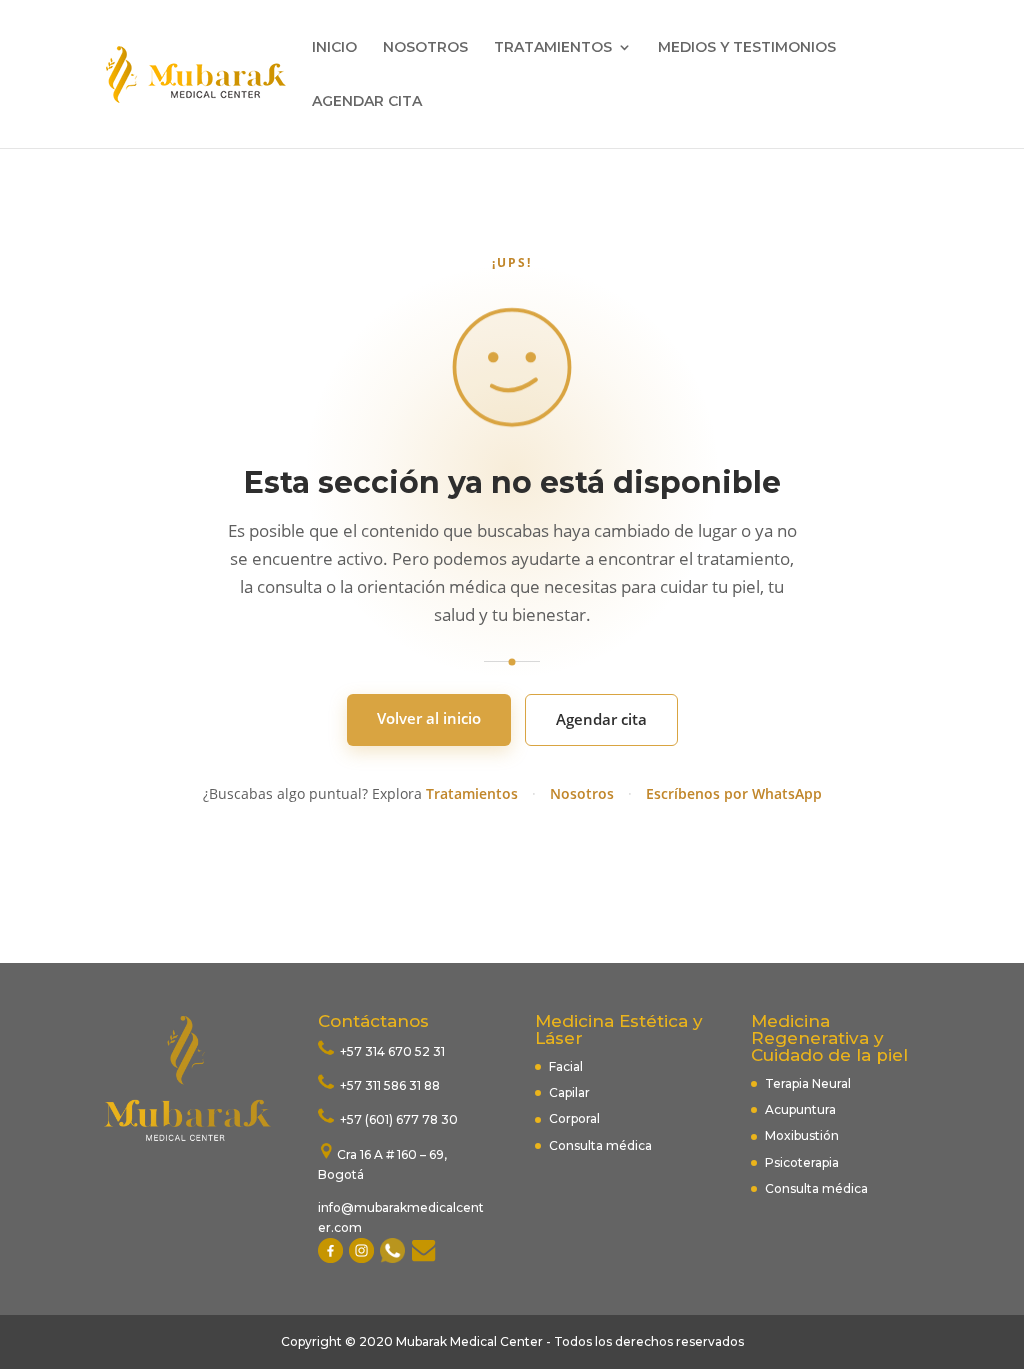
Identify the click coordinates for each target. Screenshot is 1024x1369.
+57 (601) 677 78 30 (397, 1119)
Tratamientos (472, 793)
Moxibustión (802, 1135)
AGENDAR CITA (367, 102)
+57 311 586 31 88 (388, 1085)
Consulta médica (600, 1145)
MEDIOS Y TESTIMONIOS (747, 48)
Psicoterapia (802, 1162)
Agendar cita (601, 719)
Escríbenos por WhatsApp (734, 793)
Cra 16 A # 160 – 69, (392, 1154)
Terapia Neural (808, 1083)
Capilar (569, 1092)
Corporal (574, 1118)
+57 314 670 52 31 (391, 1051)
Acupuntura (802, 1109)
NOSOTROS (425, 48)
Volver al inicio (429, 718)
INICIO (334, 48)
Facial (566, 1066)
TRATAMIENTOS (553, 48)
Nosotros (582, 793)
